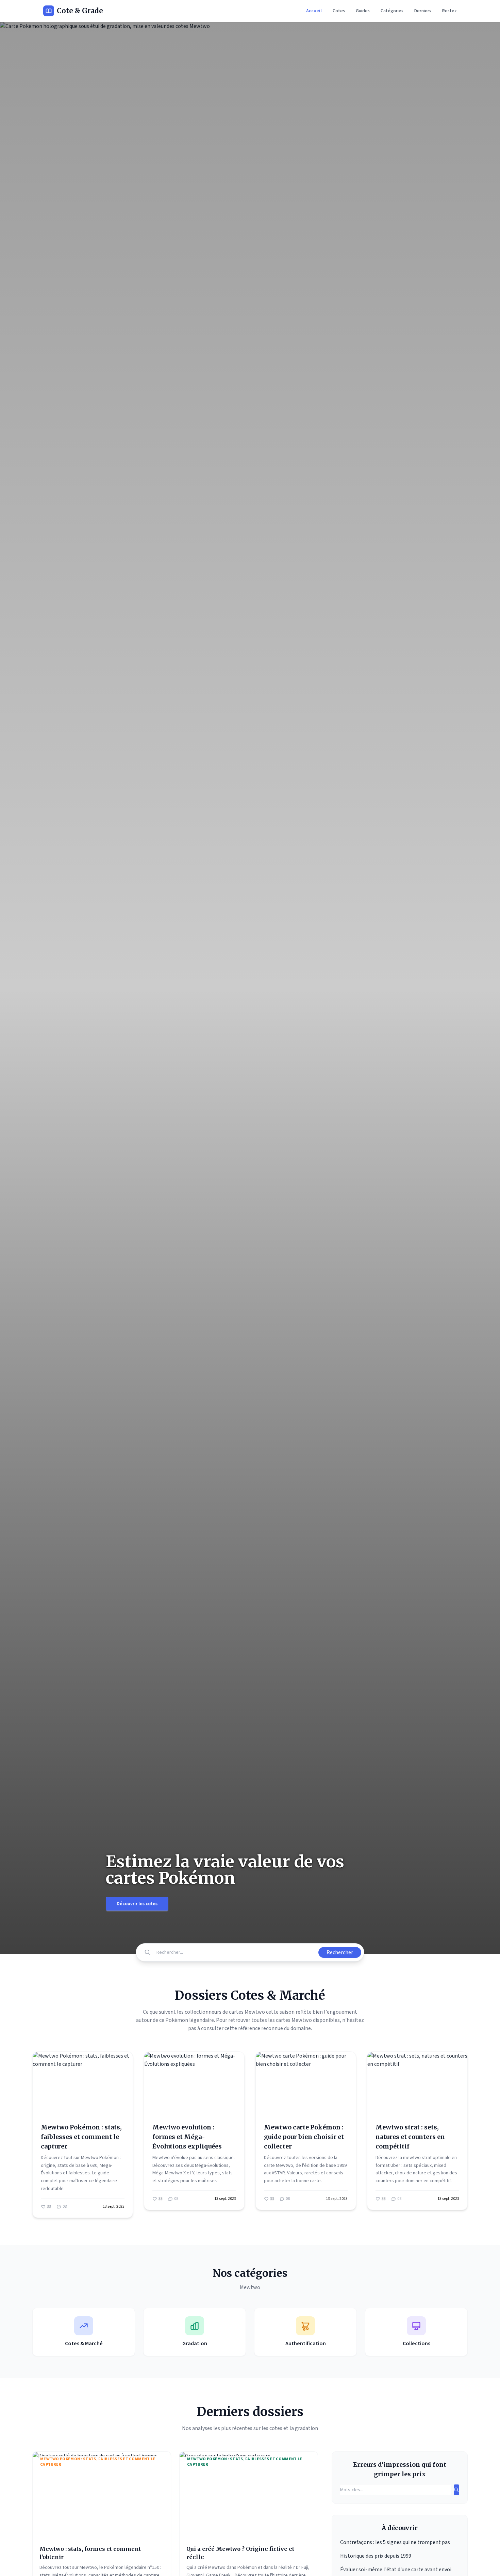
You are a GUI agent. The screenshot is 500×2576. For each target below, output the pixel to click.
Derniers (423, 11)
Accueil (314, 11)
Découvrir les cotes (137, 1904)
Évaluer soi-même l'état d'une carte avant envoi (396, 2570)
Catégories (392, 11)
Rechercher (340, 1952)
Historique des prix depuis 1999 (376, 2556)
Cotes (339, 11)
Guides (363, 11)
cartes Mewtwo (294, 2020)
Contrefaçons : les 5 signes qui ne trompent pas (395, 2542)
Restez (449, 11)
